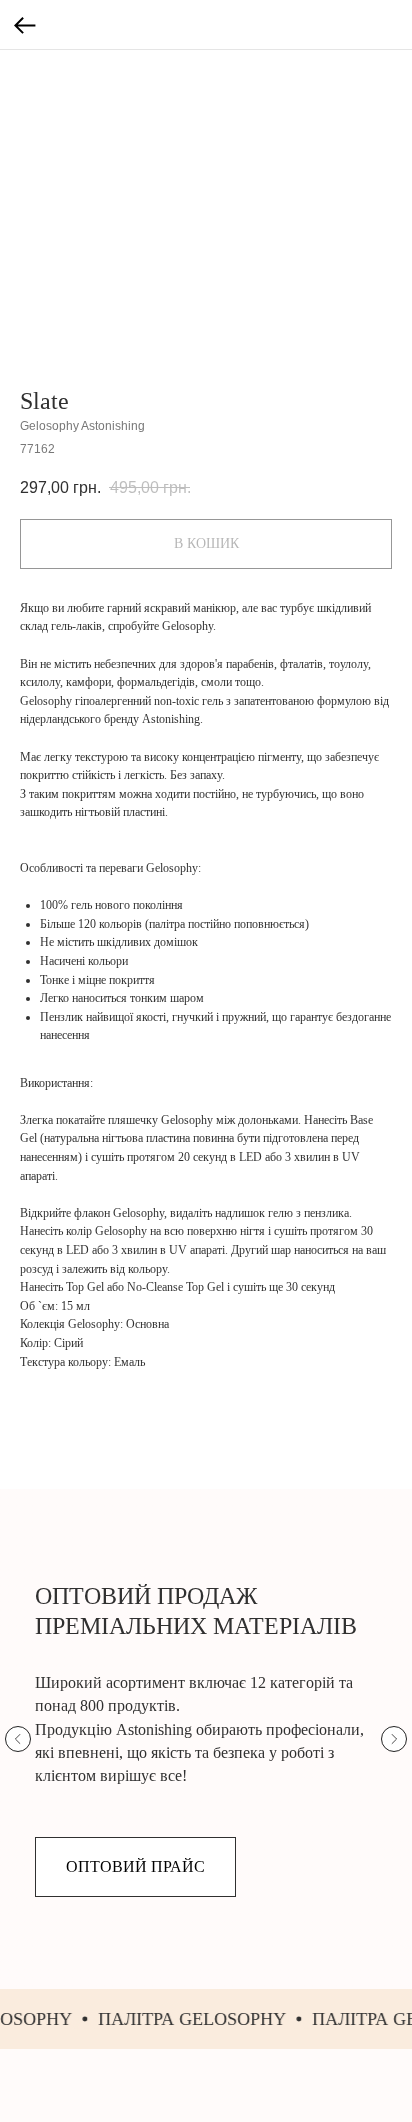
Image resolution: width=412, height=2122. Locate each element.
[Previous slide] (18, 1739)
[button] (135, 1867)
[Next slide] (394, 1739)
